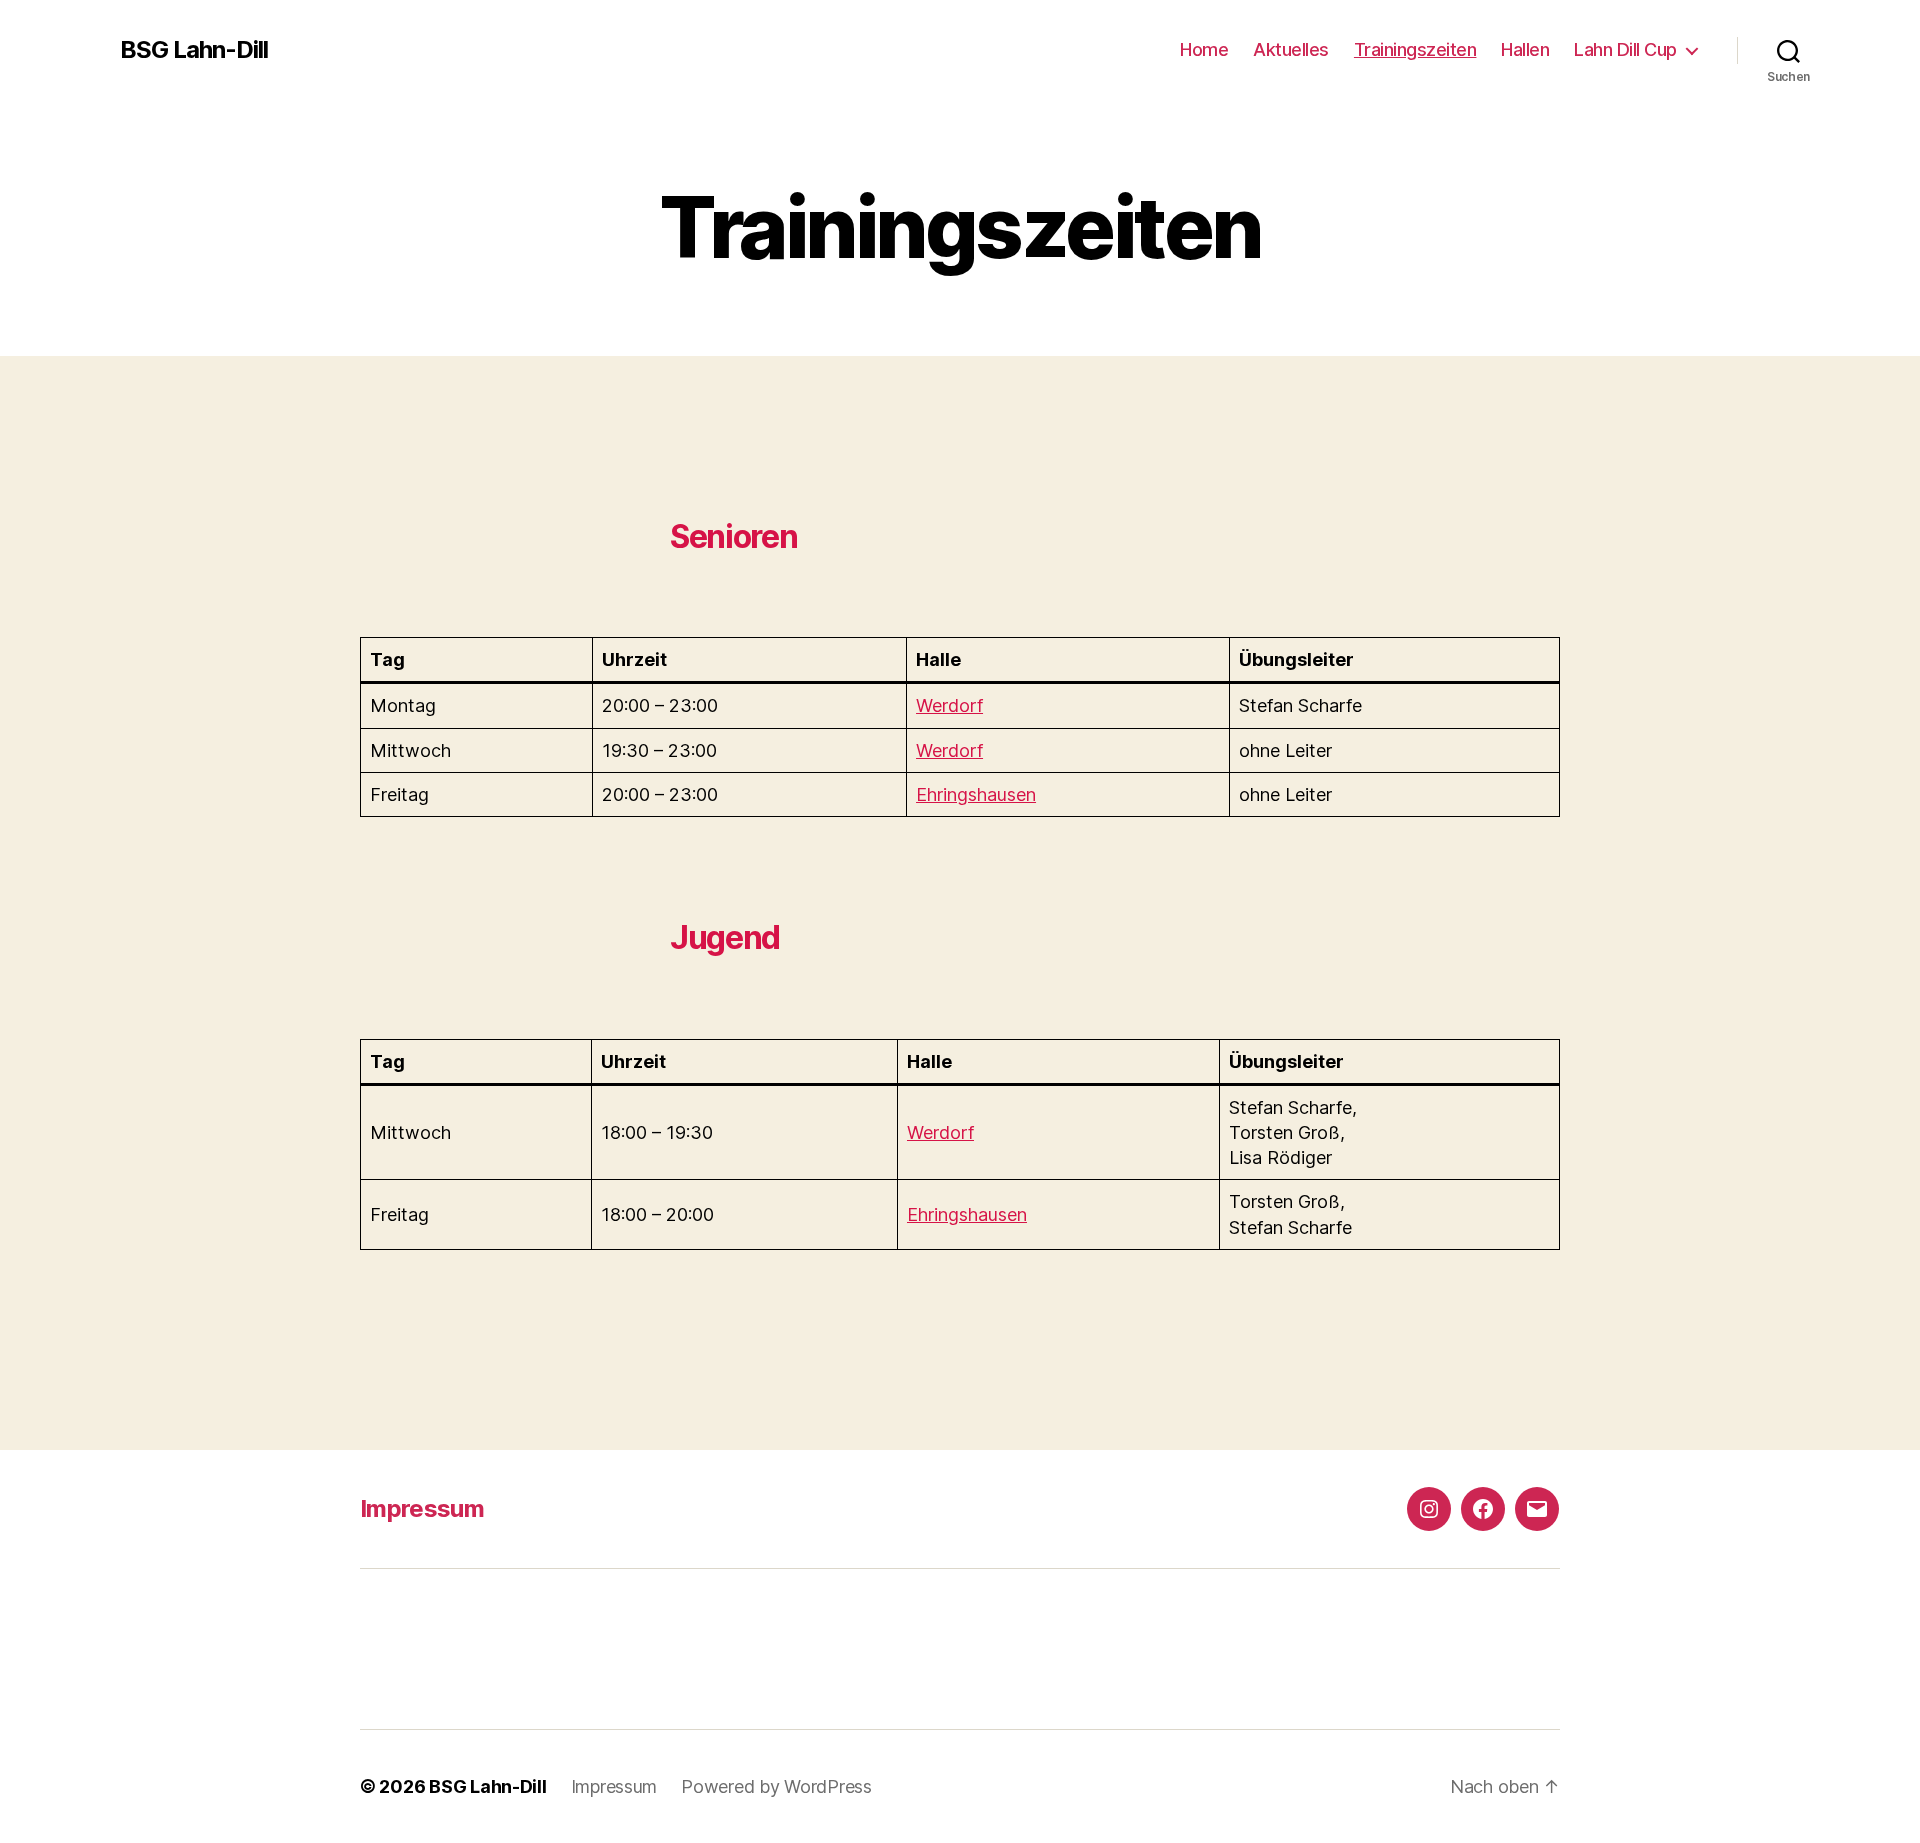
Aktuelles (1291, 49)
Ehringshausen (976, 794)
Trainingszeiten (1415, 49)
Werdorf (949, 705)
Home (1204, 49)
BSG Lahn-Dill (194, 50)
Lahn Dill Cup (1625, 49)
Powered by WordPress (776, 1786)
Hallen (1525, 49)
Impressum (422, 1508)
